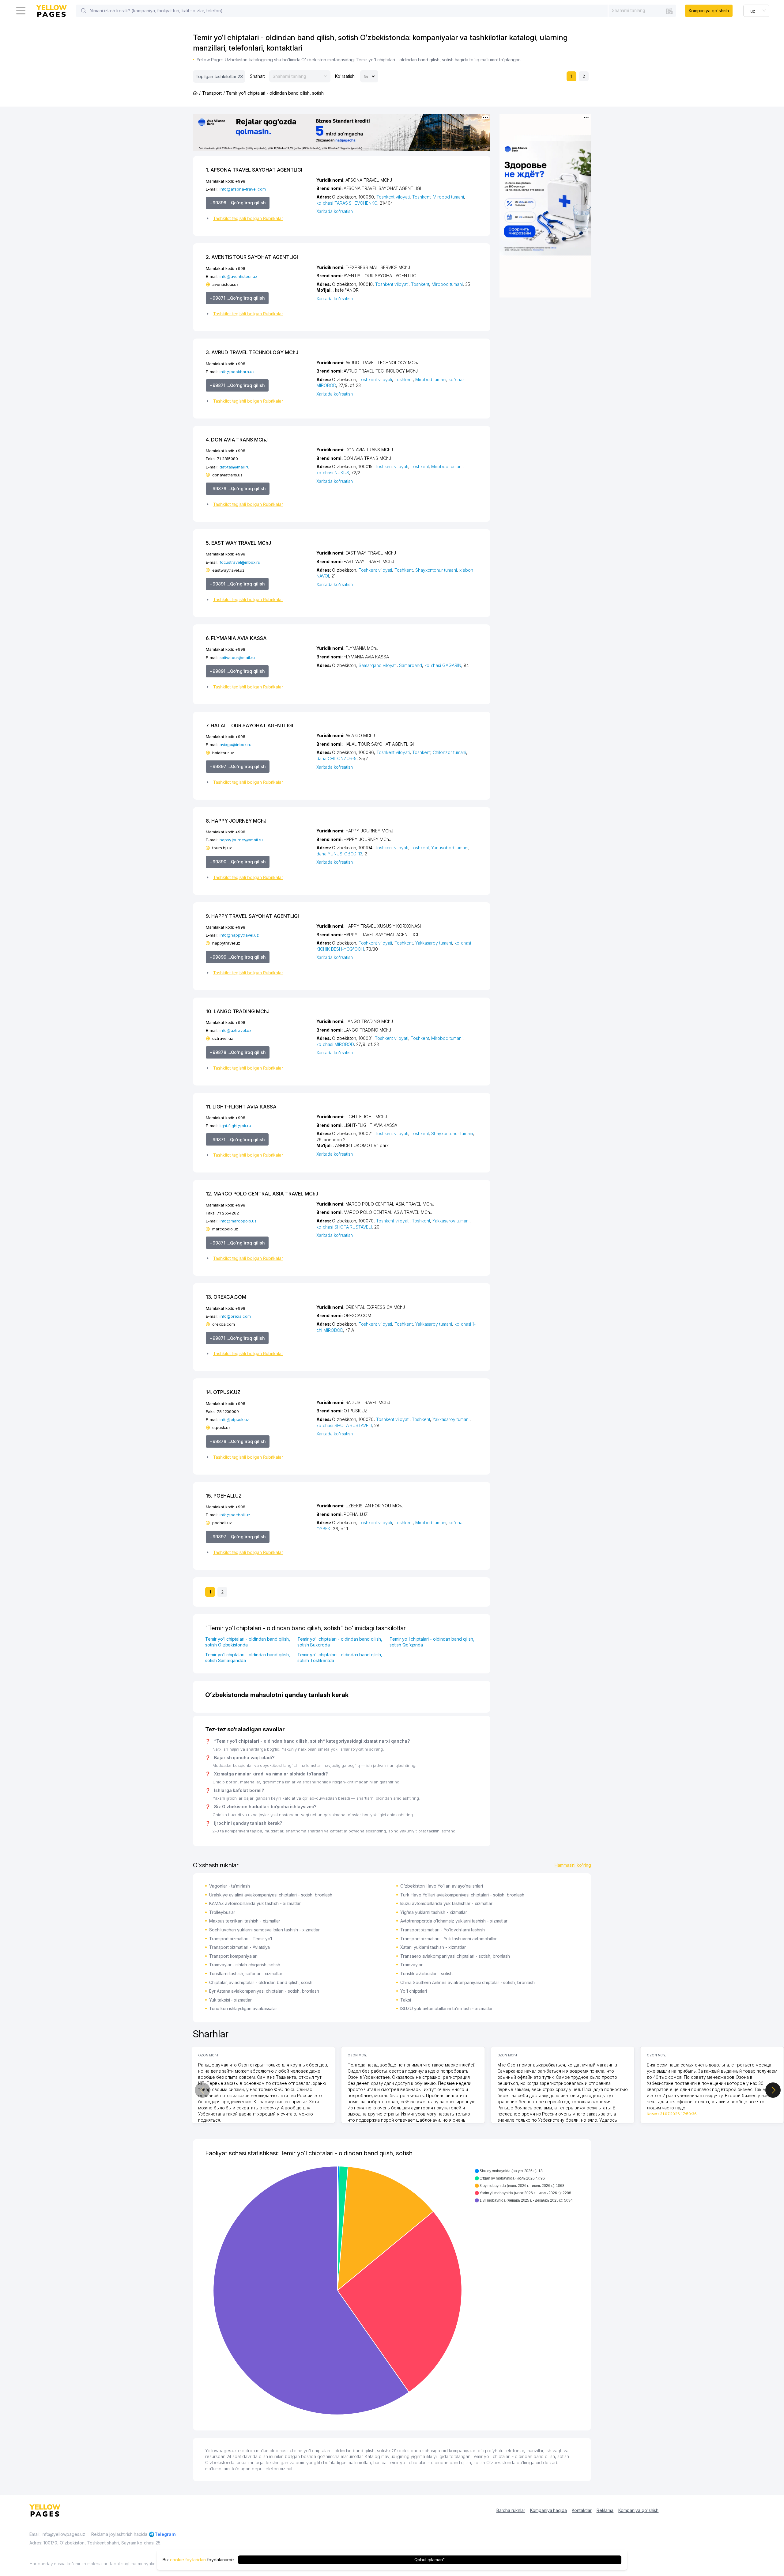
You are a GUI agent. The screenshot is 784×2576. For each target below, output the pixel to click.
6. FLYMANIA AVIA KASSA (236, 638)
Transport (212, 93)
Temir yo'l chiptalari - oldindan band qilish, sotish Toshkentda (340, 1658)
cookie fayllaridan (188, 2560)
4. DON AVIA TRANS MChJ (237, 440)
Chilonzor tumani (449, 752)
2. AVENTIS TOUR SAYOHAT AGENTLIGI (252, 257)
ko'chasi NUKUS (333, 473)
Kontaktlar (582, 2510)
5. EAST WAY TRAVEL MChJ (238, 543)
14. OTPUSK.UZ (223, 1392)
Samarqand (411, 665)
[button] (259, 218)
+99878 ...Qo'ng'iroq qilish (238, 489)
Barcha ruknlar (511, 2510)
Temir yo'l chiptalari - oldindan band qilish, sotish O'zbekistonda (248, 1642)
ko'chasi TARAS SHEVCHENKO (347, 203)
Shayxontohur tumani (436, 570)
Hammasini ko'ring (573, 1865)
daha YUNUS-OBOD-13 (339, 854)
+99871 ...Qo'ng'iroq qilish (237, 298)
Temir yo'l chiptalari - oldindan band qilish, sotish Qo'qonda (432, 1642)
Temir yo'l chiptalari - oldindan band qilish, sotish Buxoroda (340, 1642)
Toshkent (421, 197)
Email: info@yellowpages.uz (57, 2534)
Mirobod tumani (448, 197)
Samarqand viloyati (378, 665)
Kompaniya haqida (548, 2510)
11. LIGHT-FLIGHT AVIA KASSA (241, 1107)
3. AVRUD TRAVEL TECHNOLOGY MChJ (252, 352)
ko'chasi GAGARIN (443, 665)
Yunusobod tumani (450, 848)
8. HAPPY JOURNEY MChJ (236, 821)
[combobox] (642, 10)
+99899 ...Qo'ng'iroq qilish (238, 957)
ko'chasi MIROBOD (335, 1044)
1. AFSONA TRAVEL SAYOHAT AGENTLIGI (254, 170)
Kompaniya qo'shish (709, 11)
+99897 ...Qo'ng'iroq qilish (238, 766)
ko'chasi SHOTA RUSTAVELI (344, 1227)
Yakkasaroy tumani (434, 943)
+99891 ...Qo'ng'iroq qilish (237, 584)
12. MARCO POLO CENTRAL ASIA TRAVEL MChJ (262, 1194)
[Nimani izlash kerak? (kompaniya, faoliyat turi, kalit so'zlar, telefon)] (84, 11)
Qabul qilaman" (430, 2560)
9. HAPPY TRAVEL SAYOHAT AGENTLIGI (252, 916)
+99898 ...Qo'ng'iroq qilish (238, 203)
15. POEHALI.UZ (224, 1496)
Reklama (605, 2510)
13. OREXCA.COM (226, 1297)
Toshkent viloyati (393, 197)
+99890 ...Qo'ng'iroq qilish (238, 862)
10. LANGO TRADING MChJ (238, 1011)
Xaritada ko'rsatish (335, 211)
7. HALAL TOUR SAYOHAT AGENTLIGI (249, 725)
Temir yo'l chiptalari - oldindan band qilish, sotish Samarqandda (248, 1658)
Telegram (165, 2534)
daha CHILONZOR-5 (336, 758)
